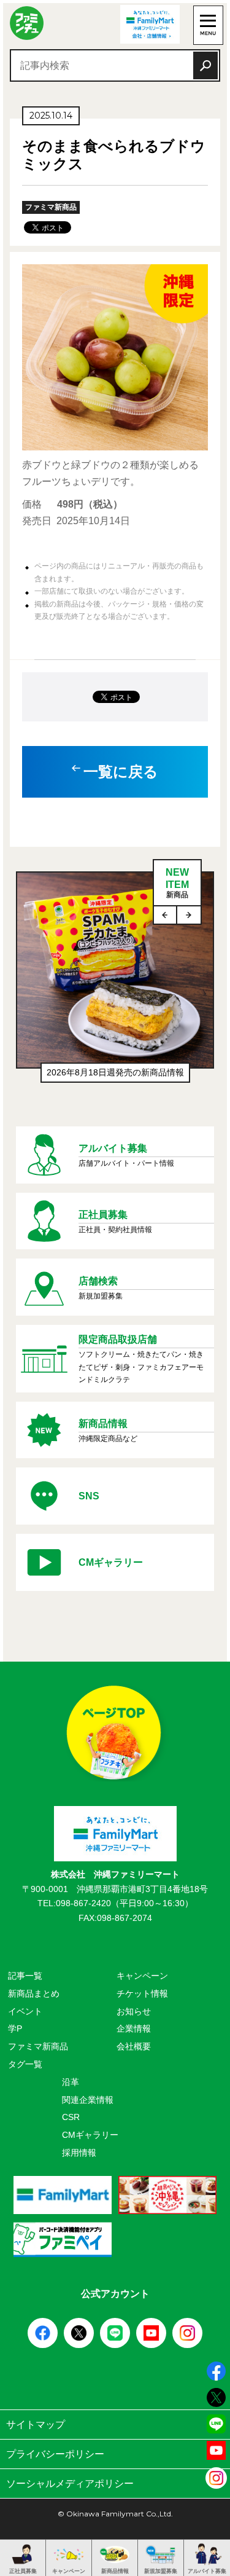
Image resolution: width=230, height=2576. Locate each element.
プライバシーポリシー (55, 2454)
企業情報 (134, 2028)
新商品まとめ (34, 1993)
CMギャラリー (90, 2135)
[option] (115, 990)
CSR (71, 2117)
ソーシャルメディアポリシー (70, 2484)
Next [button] (189, 915)
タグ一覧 (25, 2064)
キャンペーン (142, 1976)
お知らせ (134, 2011)
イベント (25, 2011)
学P (15, 2028)
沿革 (71, 2082)
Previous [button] (166, 915)
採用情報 (79, 2153)
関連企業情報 (88, 2100)
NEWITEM (177, 883)
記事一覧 (25, 1976)
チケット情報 (142, 1993)
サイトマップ (36, 2425)
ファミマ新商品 (38, 2046)
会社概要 (134, 2046)
